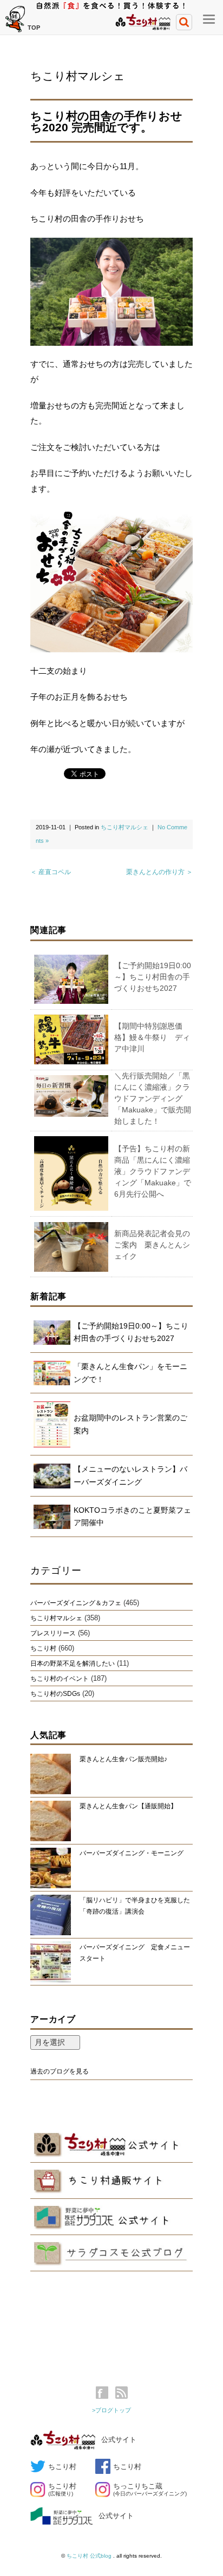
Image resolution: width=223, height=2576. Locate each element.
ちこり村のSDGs (55, 1694)
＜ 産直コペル (51, 872)
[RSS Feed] (122, 2393)
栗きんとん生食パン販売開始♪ (123, 1759)
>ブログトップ (111, 2410)
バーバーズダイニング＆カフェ (76, 1603)
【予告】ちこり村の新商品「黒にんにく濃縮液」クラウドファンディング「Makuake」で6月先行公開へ (153, 1171)
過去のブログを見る (60, 2071)
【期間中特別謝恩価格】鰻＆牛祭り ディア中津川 (152, 1037)
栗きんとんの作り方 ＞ (159, 872)
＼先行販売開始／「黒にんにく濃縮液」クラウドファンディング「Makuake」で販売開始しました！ (153, 1098)
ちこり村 (43, 1648)
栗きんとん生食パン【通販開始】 (128, 1806)
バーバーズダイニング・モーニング (132, 1853)
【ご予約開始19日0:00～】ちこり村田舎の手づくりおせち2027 (153, 977)
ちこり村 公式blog (90, 2556)
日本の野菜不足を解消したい (73, 1663)
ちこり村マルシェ (78, 76)
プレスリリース (53, 1633)
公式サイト (119, 2440)
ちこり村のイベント (60, 1679)
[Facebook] (105, 2393)
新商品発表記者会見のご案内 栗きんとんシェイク (152, 1245)
